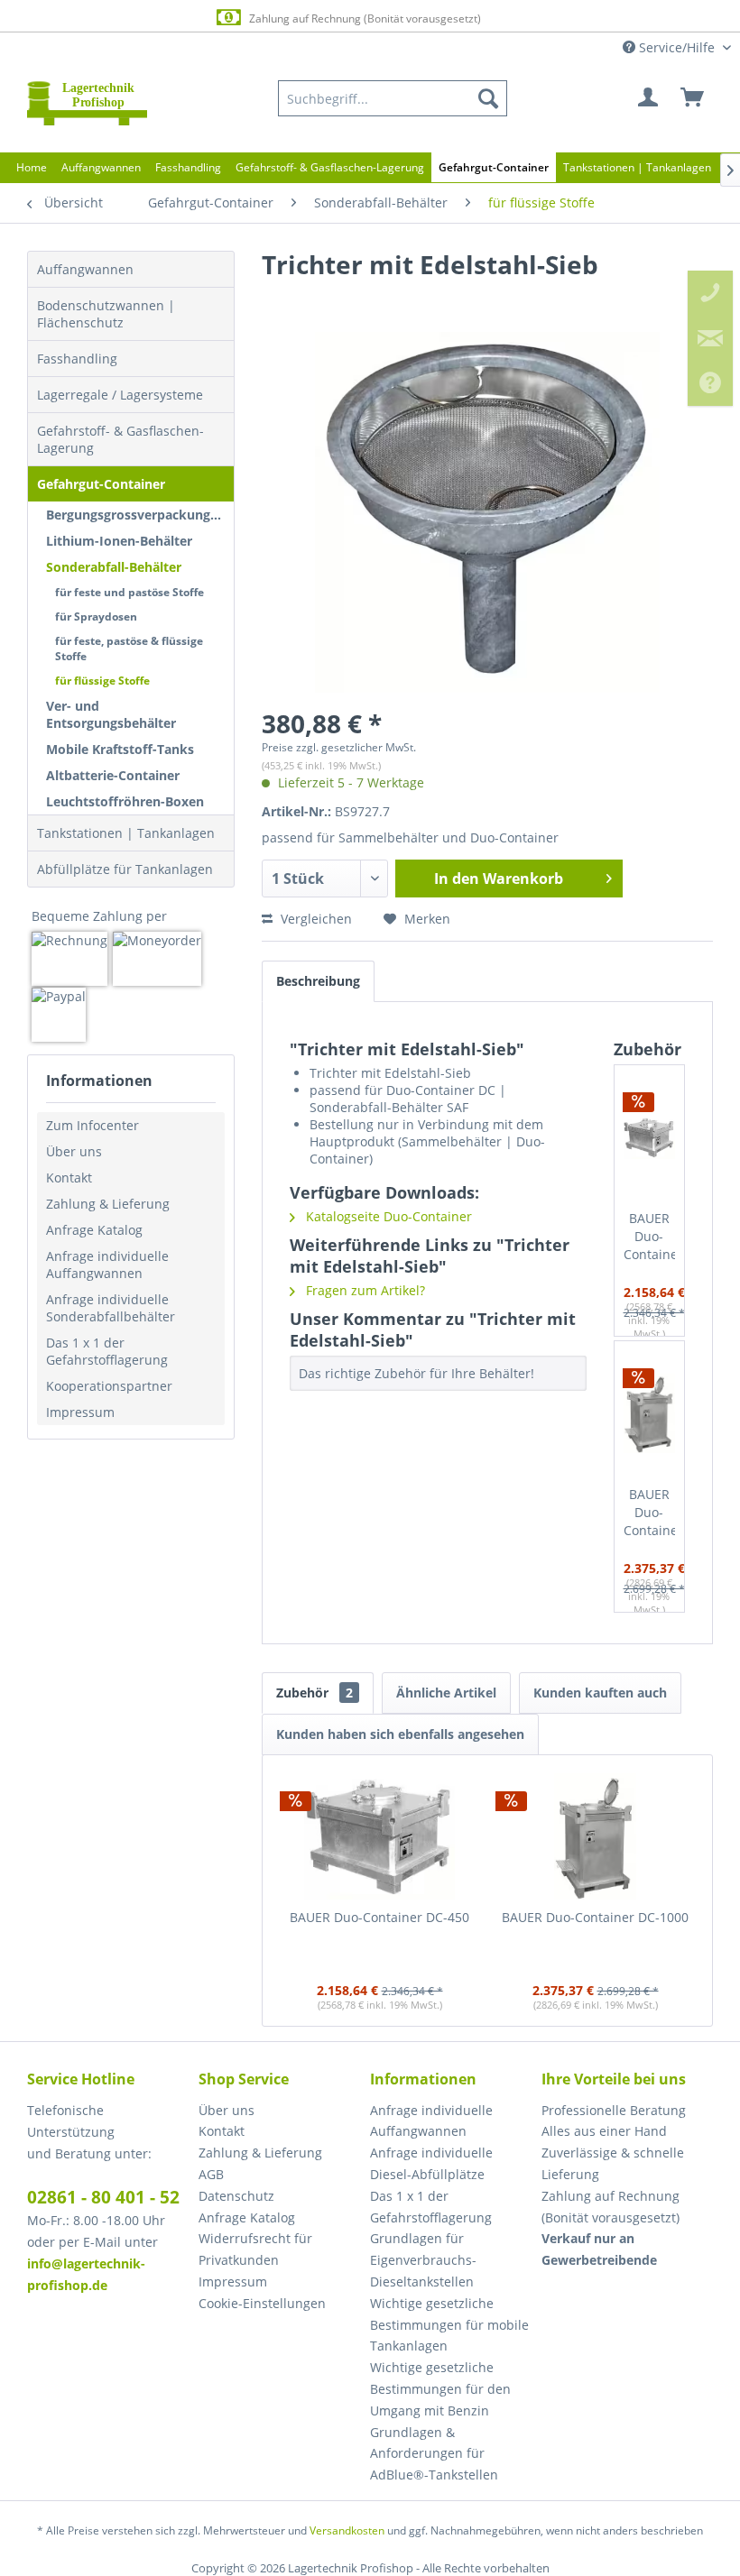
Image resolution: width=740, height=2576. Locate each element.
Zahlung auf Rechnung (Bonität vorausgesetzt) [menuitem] (610, 2207)
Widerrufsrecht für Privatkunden (255, 2249)
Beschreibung (318, 981)
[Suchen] (488, 98)
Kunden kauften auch (600, 1693)
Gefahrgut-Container (101, 484)
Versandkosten (347, 2530)
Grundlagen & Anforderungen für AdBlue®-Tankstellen (434, 2454)
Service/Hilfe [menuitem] (677, 47)
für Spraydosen (96, 616)
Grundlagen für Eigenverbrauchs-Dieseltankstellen (423, 2260)
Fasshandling (77, 359)
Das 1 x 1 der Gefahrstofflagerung (107, 1351)
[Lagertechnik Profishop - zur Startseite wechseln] (87, 103)
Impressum (80, 1412)
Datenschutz (236, 2196)
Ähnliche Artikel (446, 1693)
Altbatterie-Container (113, 775)
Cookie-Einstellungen (262, 2303)
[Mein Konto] (649, 98)
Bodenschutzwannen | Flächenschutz (106, 314)
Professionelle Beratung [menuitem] (614, 2110)
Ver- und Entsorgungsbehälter (111, 714)
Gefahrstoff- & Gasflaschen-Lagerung (120, 439)
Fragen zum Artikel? (364, 1290)
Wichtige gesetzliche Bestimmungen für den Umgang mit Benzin (440, 2389)
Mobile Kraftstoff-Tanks (120, 749)
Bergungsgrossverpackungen (136, 515)
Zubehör (314, 1693)
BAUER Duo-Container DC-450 (650, 1237)
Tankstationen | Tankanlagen (126, 833)
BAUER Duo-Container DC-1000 (650, 1513)
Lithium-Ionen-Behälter (119, 541)
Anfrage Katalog (94, 1230)
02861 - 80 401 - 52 (103, 2197)
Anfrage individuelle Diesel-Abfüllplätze (431, 2163)
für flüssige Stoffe (102, 681)
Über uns (74, 1151)
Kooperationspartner (109, 1386)
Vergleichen (314, 919)
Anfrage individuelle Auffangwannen (107, 1265)
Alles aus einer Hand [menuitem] (604, 2131)
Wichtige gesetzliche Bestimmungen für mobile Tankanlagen (449, 2325)
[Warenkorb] (693, 98)
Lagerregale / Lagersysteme (120, 395)
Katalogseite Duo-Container (387, 1216)
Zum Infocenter (92, 1125)
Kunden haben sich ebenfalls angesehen (400, 1734)
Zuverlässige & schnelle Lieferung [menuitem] (613, 2163)
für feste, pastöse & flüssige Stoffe (129, 649)
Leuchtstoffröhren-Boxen (125, 801)
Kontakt (69, 1178)
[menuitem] (393, 98)
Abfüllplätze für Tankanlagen (125, 869)
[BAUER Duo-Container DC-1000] (650, 1413)
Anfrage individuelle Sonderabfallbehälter (111, 1308)
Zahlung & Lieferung (108, 1204)
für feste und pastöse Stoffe (129, 592)
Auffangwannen (85, 269)
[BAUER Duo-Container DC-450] (650, 1137)
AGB (211, 2174)
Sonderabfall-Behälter (114, 567)
